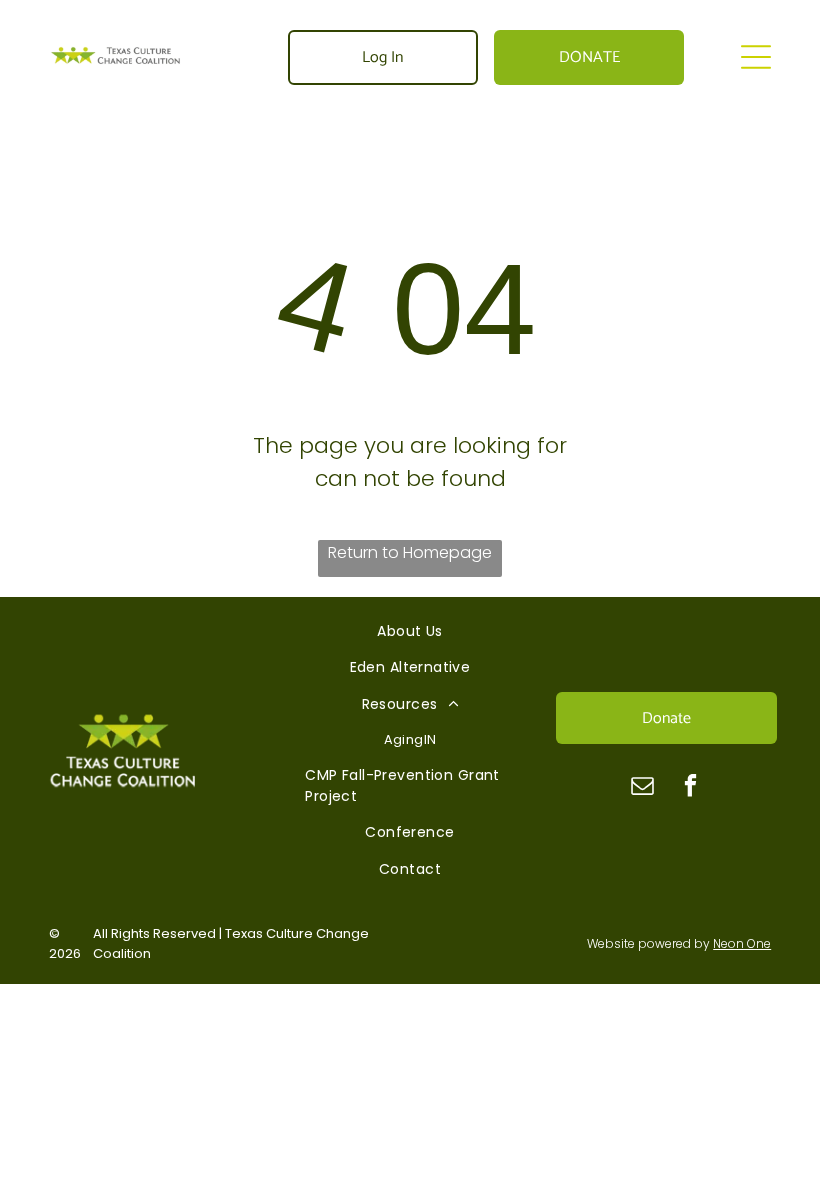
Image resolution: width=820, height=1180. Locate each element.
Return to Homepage (410, 552)
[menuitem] (409, 631)
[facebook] (690, 788)
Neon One (742, 943)
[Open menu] (756, 57)
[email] (642, 788)
